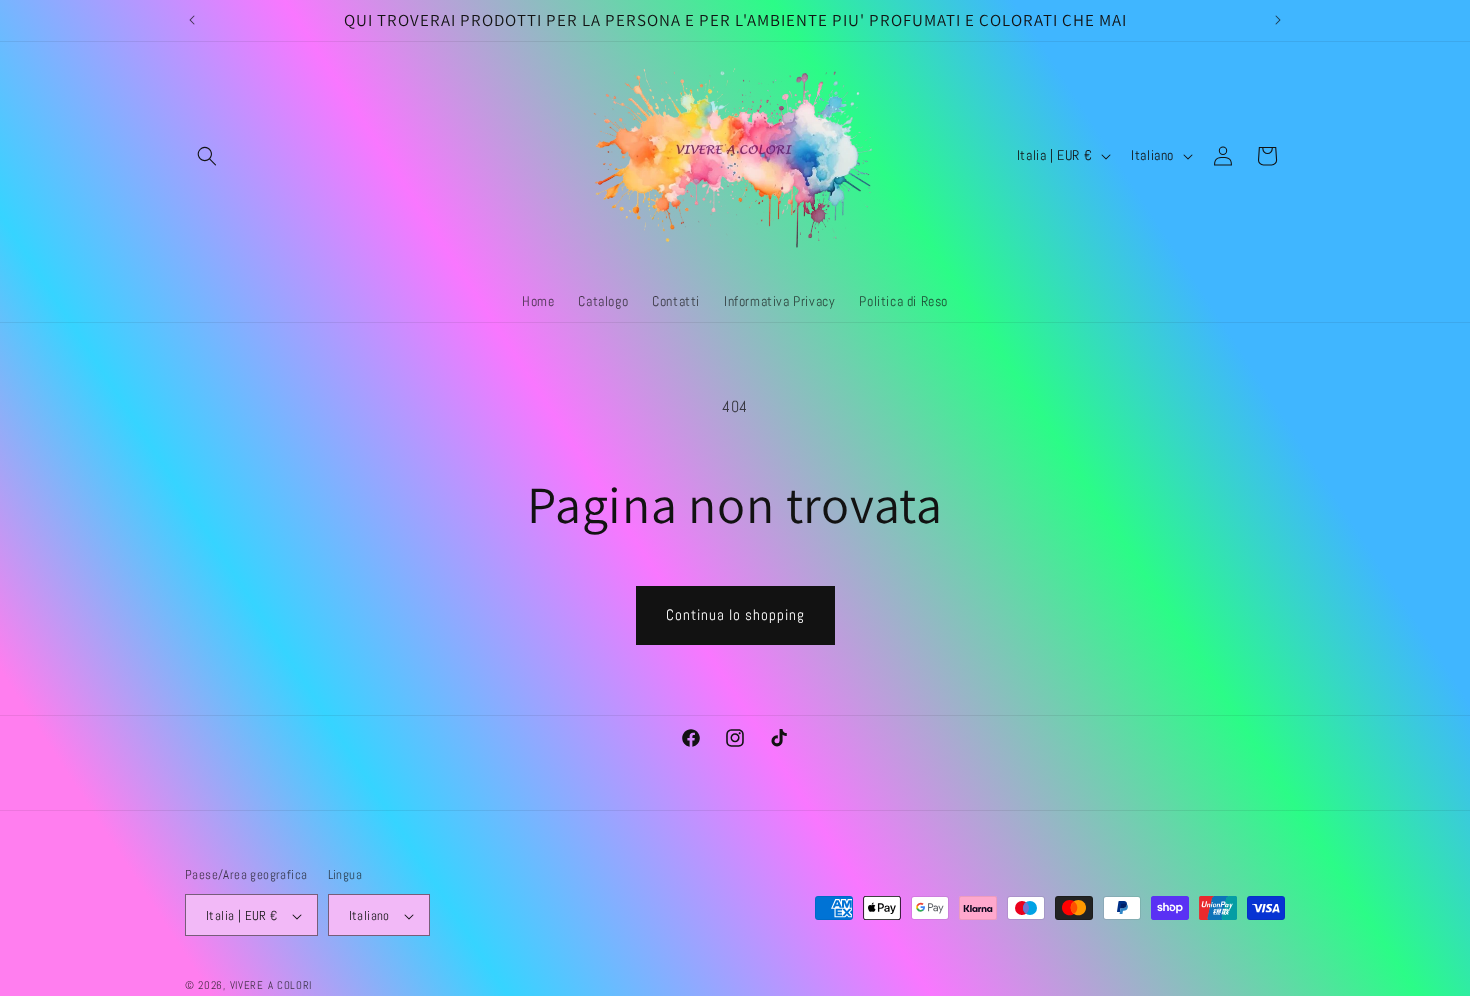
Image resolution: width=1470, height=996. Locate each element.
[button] (207, 156)
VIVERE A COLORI (271, 986)
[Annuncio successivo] (1278, 20)
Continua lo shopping (735, 614)
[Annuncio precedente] (192, 20)
